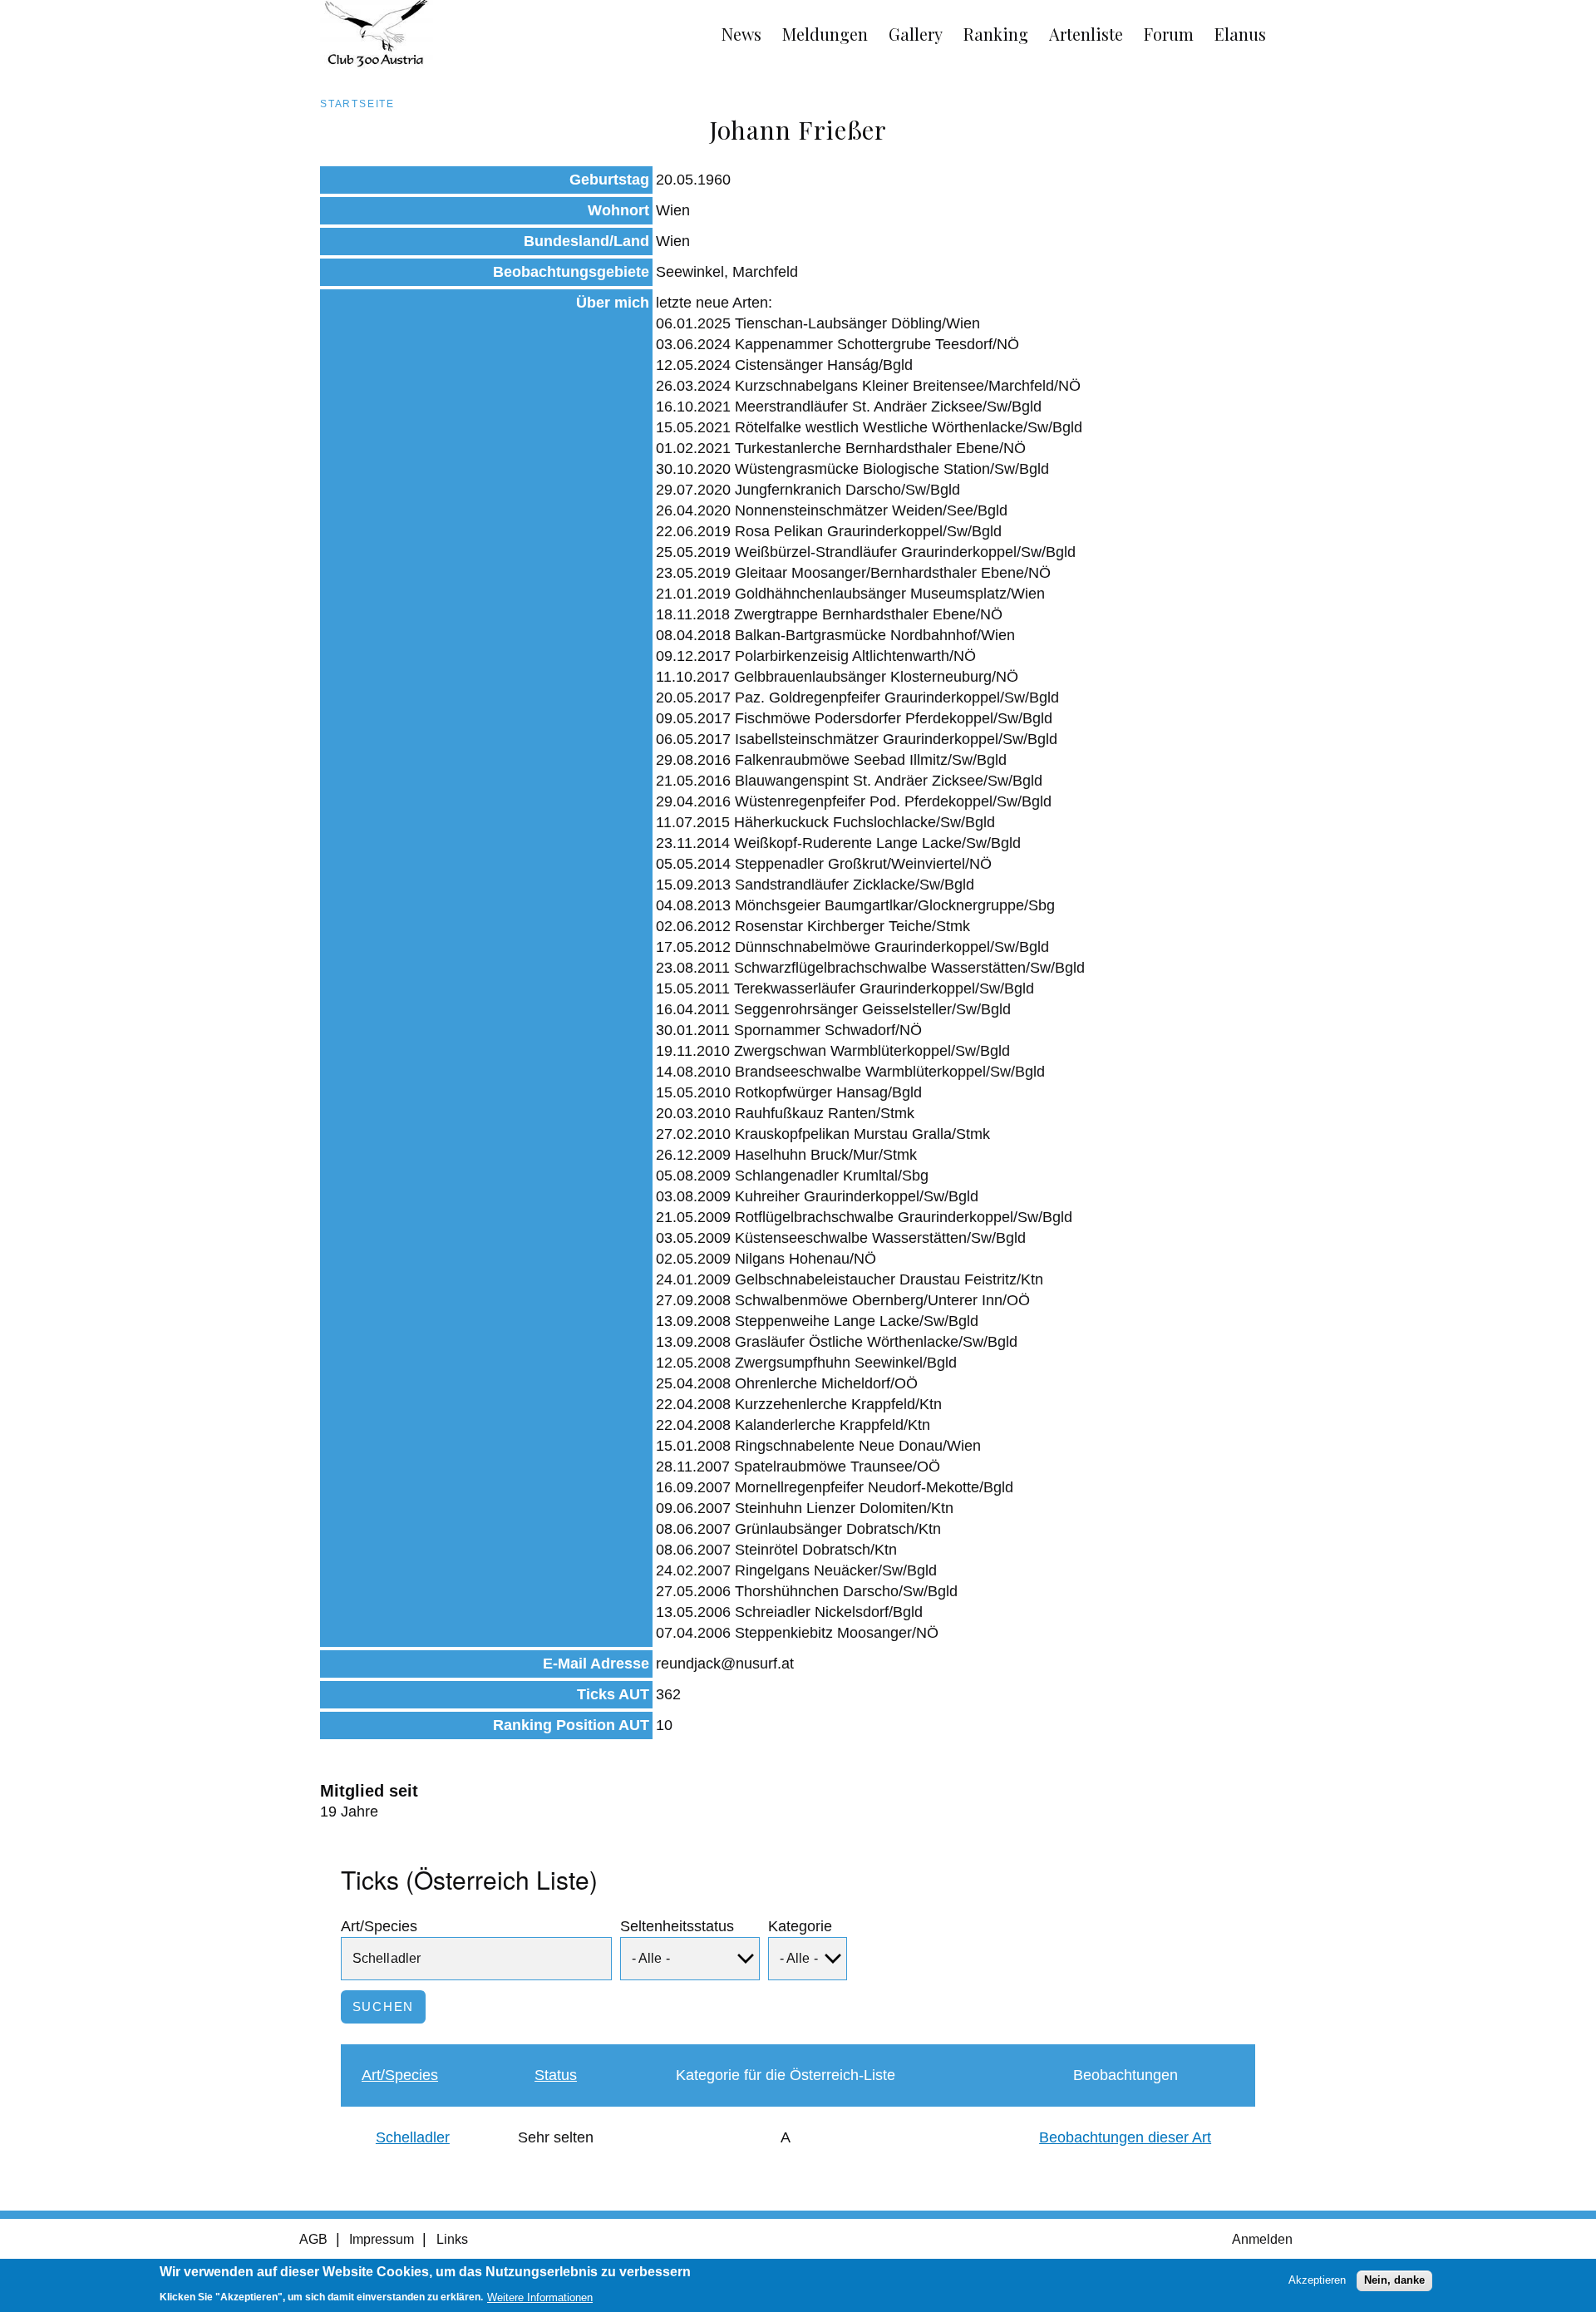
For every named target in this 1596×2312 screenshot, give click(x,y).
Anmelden (1262, 2239)
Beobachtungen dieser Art (1125, 2137)
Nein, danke (1394, 2280)
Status (556, 2075)
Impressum (382, 2239)
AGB (313, 2239)
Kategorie (800, 1926)
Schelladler (413, 2137)
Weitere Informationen (540, 2297)
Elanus (1240, 34)
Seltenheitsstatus (677, 1926)
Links (452, 2239)
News (741, 34)
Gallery (916, 34)
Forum (1169, 34)
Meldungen (825, 34)
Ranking (996, 34)
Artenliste (1086, 34)
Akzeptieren (1317, 2280)
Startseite (357, 104)
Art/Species (379, 1926)
